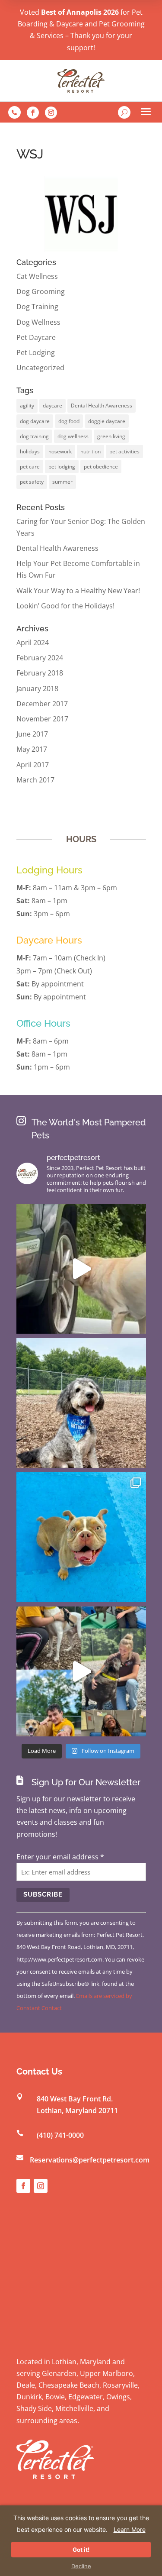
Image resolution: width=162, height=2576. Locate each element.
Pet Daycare (36, 337)
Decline (81, 2566)
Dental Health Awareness (102, 406)
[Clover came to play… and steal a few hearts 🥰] (81, 1537)
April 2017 (33, 765)
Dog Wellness (38, 322)
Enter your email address (60, 1857)
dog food (69, 421)
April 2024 (33, 643)
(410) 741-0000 (60, 2135)
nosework (60, 451)
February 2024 (40, 658)
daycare (52, 406)
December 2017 (42, 704)
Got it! (81, 2550)
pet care (30, 467)
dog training (34, 436)
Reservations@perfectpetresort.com (90, 2160)
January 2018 (37, 688)
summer (62, 482)
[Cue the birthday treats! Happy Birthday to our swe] (81, 1403)
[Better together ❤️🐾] (81, 1671)
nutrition (91, 451)
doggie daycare (107, 421)
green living (111, 436)
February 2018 (40, 673)
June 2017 (32, 734)
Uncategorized (40, 368)
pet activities (124, 451)
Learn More (130, 2529)
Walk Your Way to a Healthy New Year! (78, 591)
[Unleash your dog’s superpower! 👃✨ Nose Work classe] (81, 1269)
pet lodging (62, 467)
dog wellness (73, 436)
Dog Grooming (41, 291)
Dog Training (37, 307)
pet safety (32, 482)
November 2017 (42, 719)
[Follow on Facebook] (33, 113)
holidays (30, 451)
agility (27, 406)
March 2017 (35, 780)
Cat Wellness (37, 276)
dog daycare (35, 421)
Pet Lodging (36, 352)
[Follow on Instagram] (51, 113)
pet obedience (101, 467)
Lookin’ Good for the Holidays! (65, 606)
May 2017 (32, 749)
